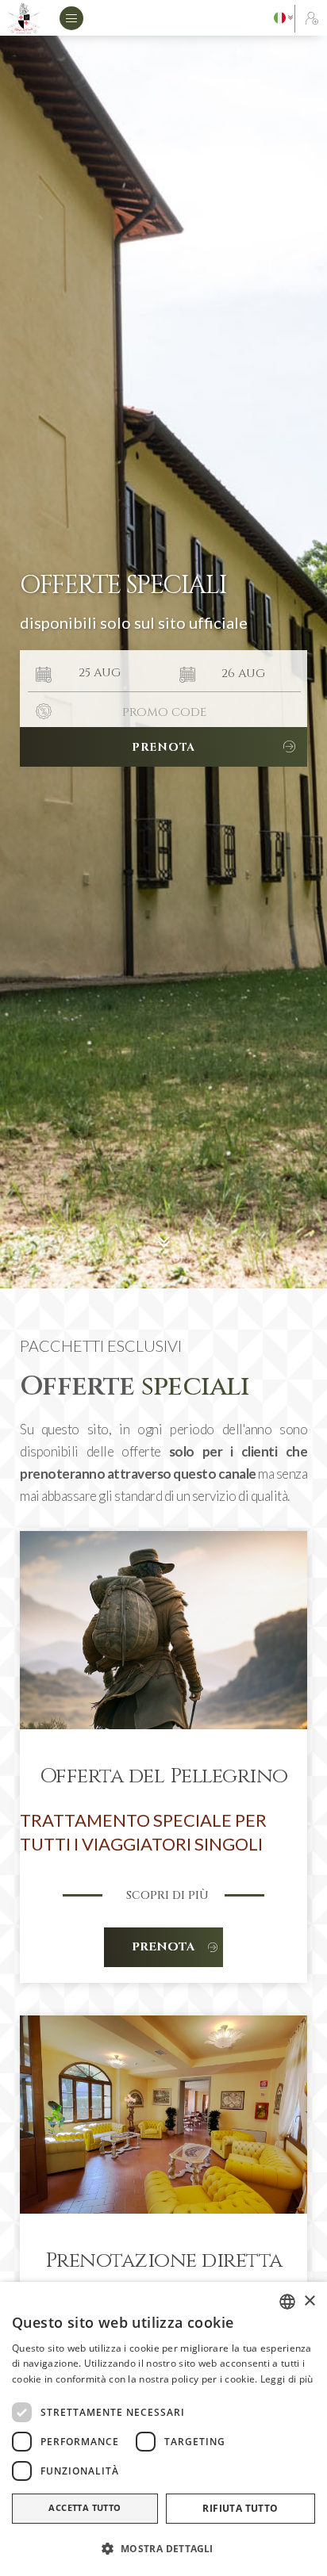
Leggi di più (287, 2379)
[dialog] (163, 2429)
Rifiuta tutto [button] (240, 2508)
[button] (75, 18)
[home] (24, 18)
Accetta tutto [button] (85, 2507)
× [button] (309, 2301)
